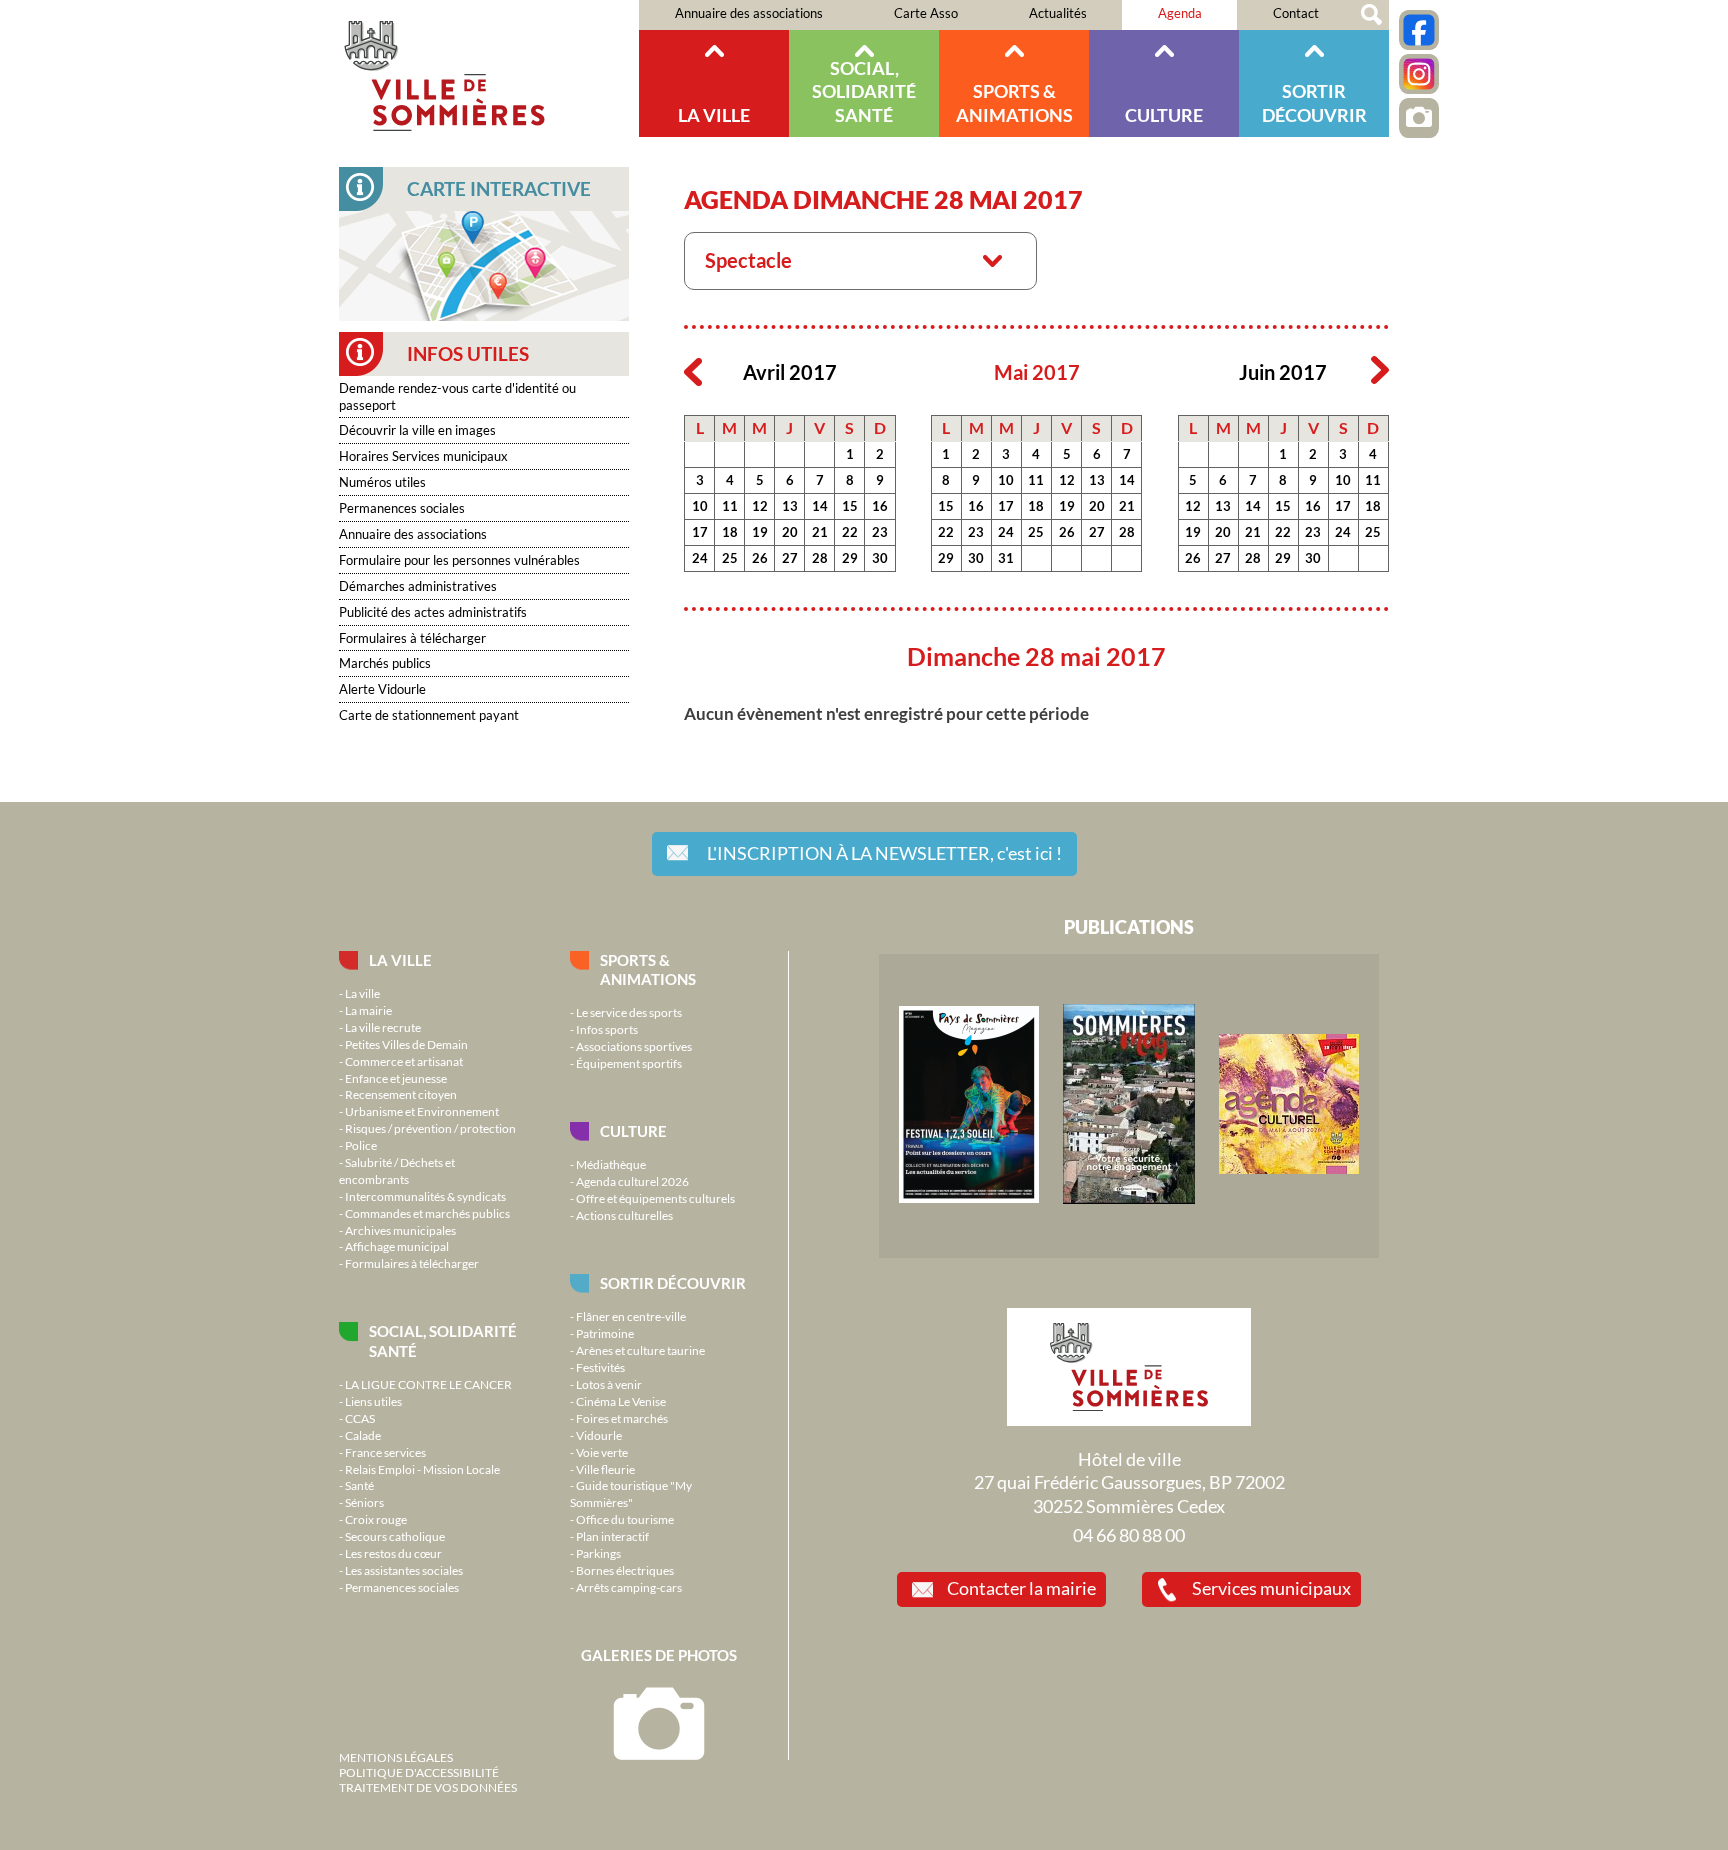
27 (790, 558)
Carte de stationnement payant (429, 715)
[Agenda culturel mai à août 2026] (1289, 1169)
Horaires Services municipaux (423, 456)
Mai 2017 (1037, 372)
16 (880, 506)
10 (700, 506)
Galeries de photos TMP (1419, 118)
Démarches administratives (418, 586)
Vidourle (599, 1435)
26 (760, 558)
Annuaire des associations (749, 13)
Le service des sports (629, 1012)
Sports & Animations (1014, 102)
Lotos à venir (609, 1384)
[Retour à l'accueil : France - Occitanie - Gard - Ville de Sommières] (489, 68)
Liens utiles (373, 1401)
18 (730, 532)
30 (880, 558)
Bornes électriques (625, 1570)
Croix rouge (376, 1519)
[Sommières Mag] (1129, 1199)
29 (850, 558)
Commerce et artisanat (404, 1061)
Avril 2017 (790, 372)
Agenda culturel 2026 (632, 1181)
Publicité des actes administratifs (433, 612)
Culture (1164, 115)
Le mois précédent (693, 371)
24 (700, 558)
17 (700, 532)
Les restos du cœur (393, 1553)
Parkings (598, 1553)
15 (850, 506)
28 (820, 558)
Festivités (600, 1367)
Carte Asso (926, 13)
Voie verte (602, 1452)
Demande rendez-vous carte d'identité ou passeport (457, 396)
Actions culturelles (624, 1215)
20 (790, 532)
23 (880, 532)
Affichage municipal (397, 1246)
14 (820, 506)
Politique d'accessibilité (419, 1772)
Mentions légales (396, 1757)
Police (361, 1145)
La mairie (368, 1010)
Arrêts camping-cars (629, 1587)
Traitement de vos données (428, 1787)
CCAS (360, 1418)
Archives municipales (400, 1230)
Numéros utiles (382, 482)
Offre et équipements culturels (655, 1198)
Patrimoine (605, 1333)
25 (730, 558)
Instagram (1419, 74)
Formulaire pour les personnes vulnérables (459, 560)
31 (1006, 558)
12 (760, 506)
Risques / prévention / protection (430, 1128)
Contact (1296, 13)
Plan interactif (612, 1536)
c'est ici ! (884, 853)
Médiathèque (611, 1164)
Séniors (364, 1502)
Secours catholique (395, 1536)
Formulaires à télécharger (412, 638)
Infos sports (607, 1029)
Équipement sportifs (629, 1063)
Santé (359, 1485)
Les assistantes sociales (404, 1570)
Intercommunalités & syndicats (425, 1196)
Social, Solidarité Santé (864, 91)
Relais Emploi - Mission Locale (422, 1469)
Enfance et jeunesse (396, 1078)
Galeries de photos (659, 1655)
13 (790, 506)
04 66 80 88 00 (1129, 1535)
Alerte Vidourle (382, 689)
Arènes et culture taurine (640, 1350)
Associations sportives (634, 1046)
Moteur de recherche (1371, 15)
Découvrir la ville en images (417, 430)
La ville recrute (383, 1027)
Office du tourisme (625, 1519)
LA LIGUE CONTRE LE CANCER (428, 1384)
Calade (363, 1435)
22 (850, 532)
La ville (714, 115)
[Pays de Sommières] (969, 1198)
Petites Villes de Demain (406, 1044)
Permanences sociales (402, 508)
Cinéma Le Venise (621, 1401)
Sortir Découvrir (1314, 102)
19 (760, 532)
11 (730, 506)
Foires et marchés (622, 1418)
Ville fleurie (605, 1469)
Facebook (1419, 30)
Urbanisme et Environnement (422, 1111)
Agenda (1180, 13)
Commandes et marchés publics (427, 1213)
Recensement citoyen (401, 1094)
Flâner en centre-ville (631, 1316)
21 (820, 532)
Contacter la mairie (1021, 1588)
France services (385, 1452)
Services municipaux (1271, 1588)
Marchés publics (385, 663)
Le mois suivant (1380, 371)
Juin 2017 (1283, 372)
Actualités (1058, 13)
